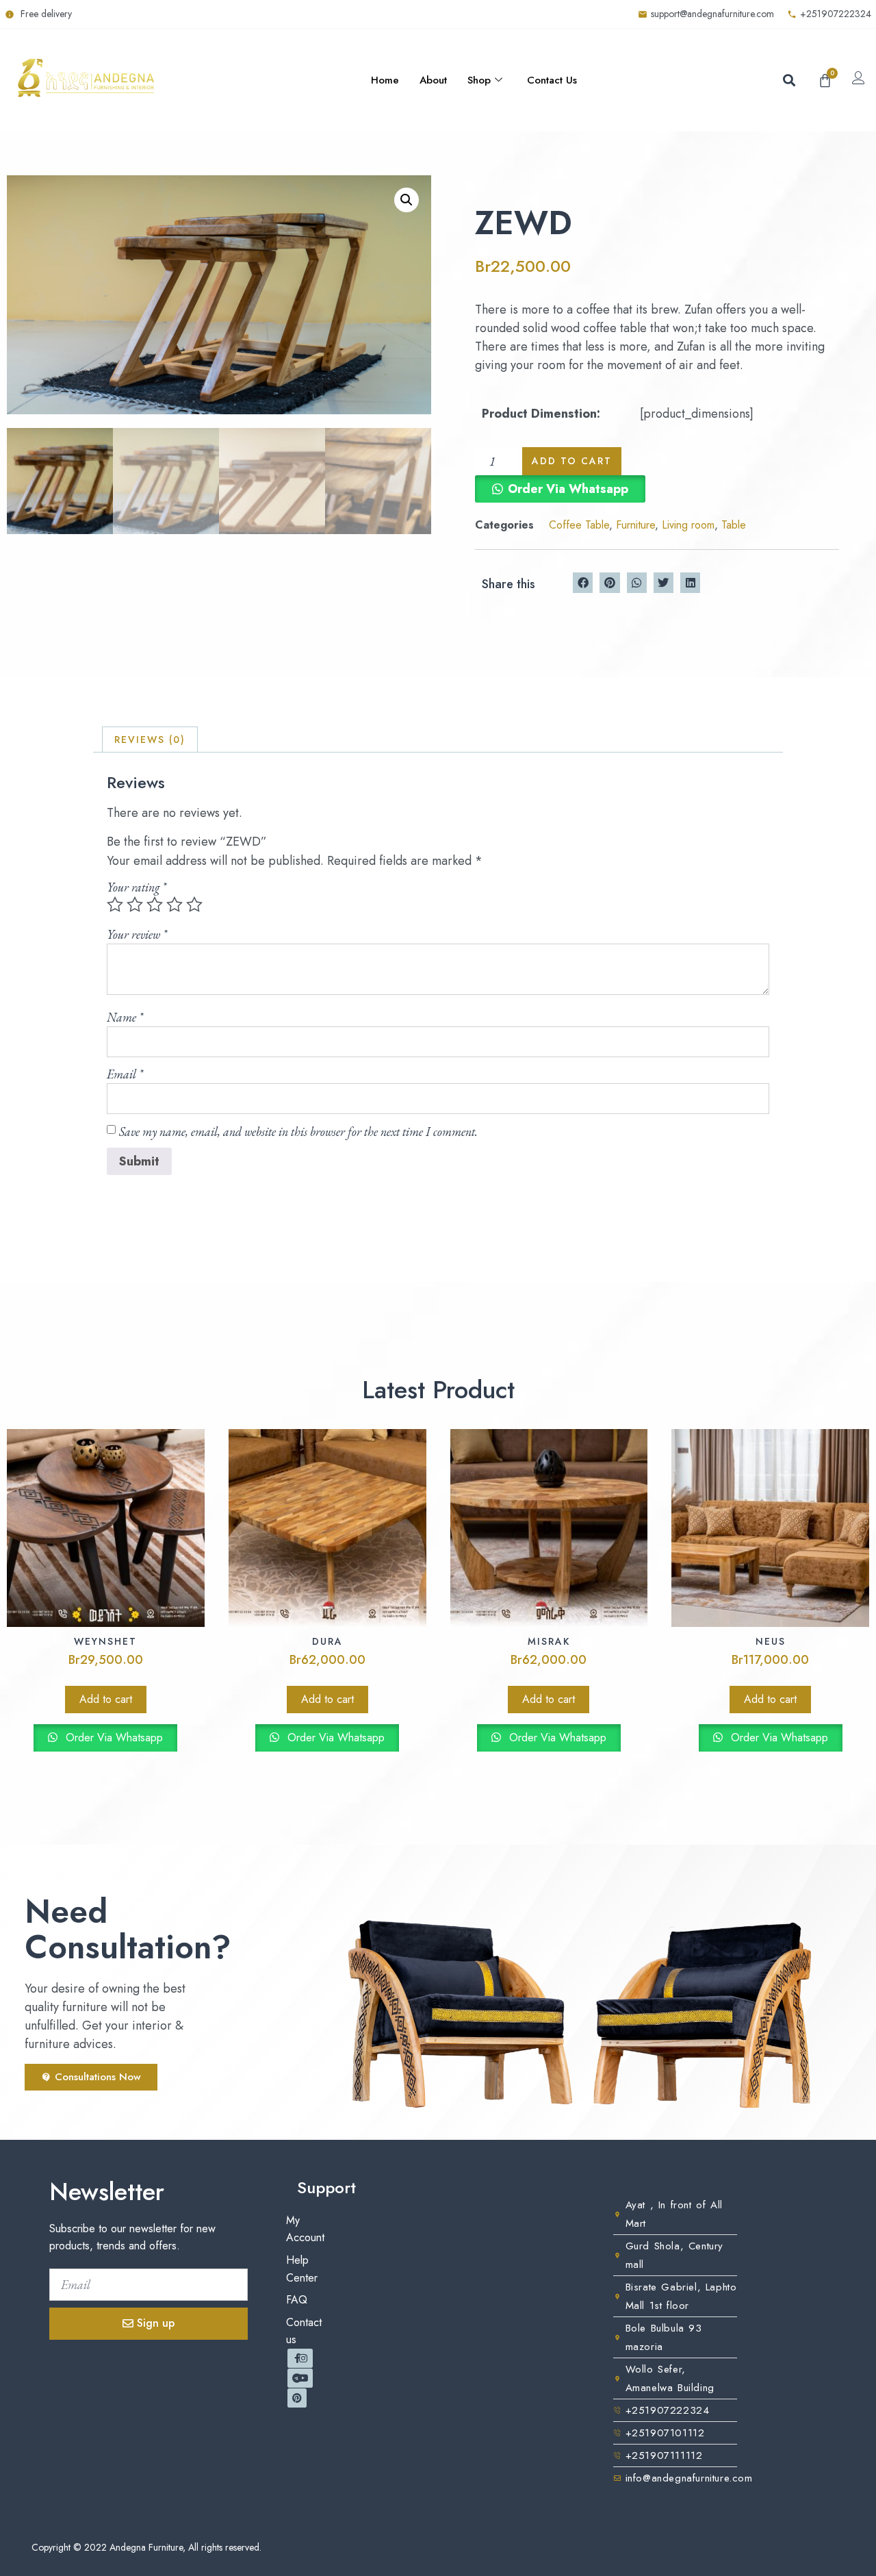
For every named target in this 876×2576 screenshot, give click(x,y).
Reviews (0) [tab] (150, 740)
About (433, 80)
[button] (789, 80)
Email (125, 1074)
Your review (137, 934)
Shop (479, 80)
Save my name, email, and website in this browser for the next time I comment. (298, 1132)
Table (734, 525)
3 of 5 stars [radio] (155, 905)
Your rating (137, 887)
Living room (688, 525)
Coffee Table (579, 525)
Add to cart (572, 461)
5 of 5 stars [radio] (194, 905)
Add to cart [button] (106, 1699)
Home (385, 80)
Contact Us (552, 80)
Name (125, 1017)
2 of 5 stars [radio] (135, 905)
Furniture (635, 525)
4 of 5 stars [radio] (175, 905)
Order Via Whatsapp (568, 489)
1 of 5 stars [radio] (115, 905)
